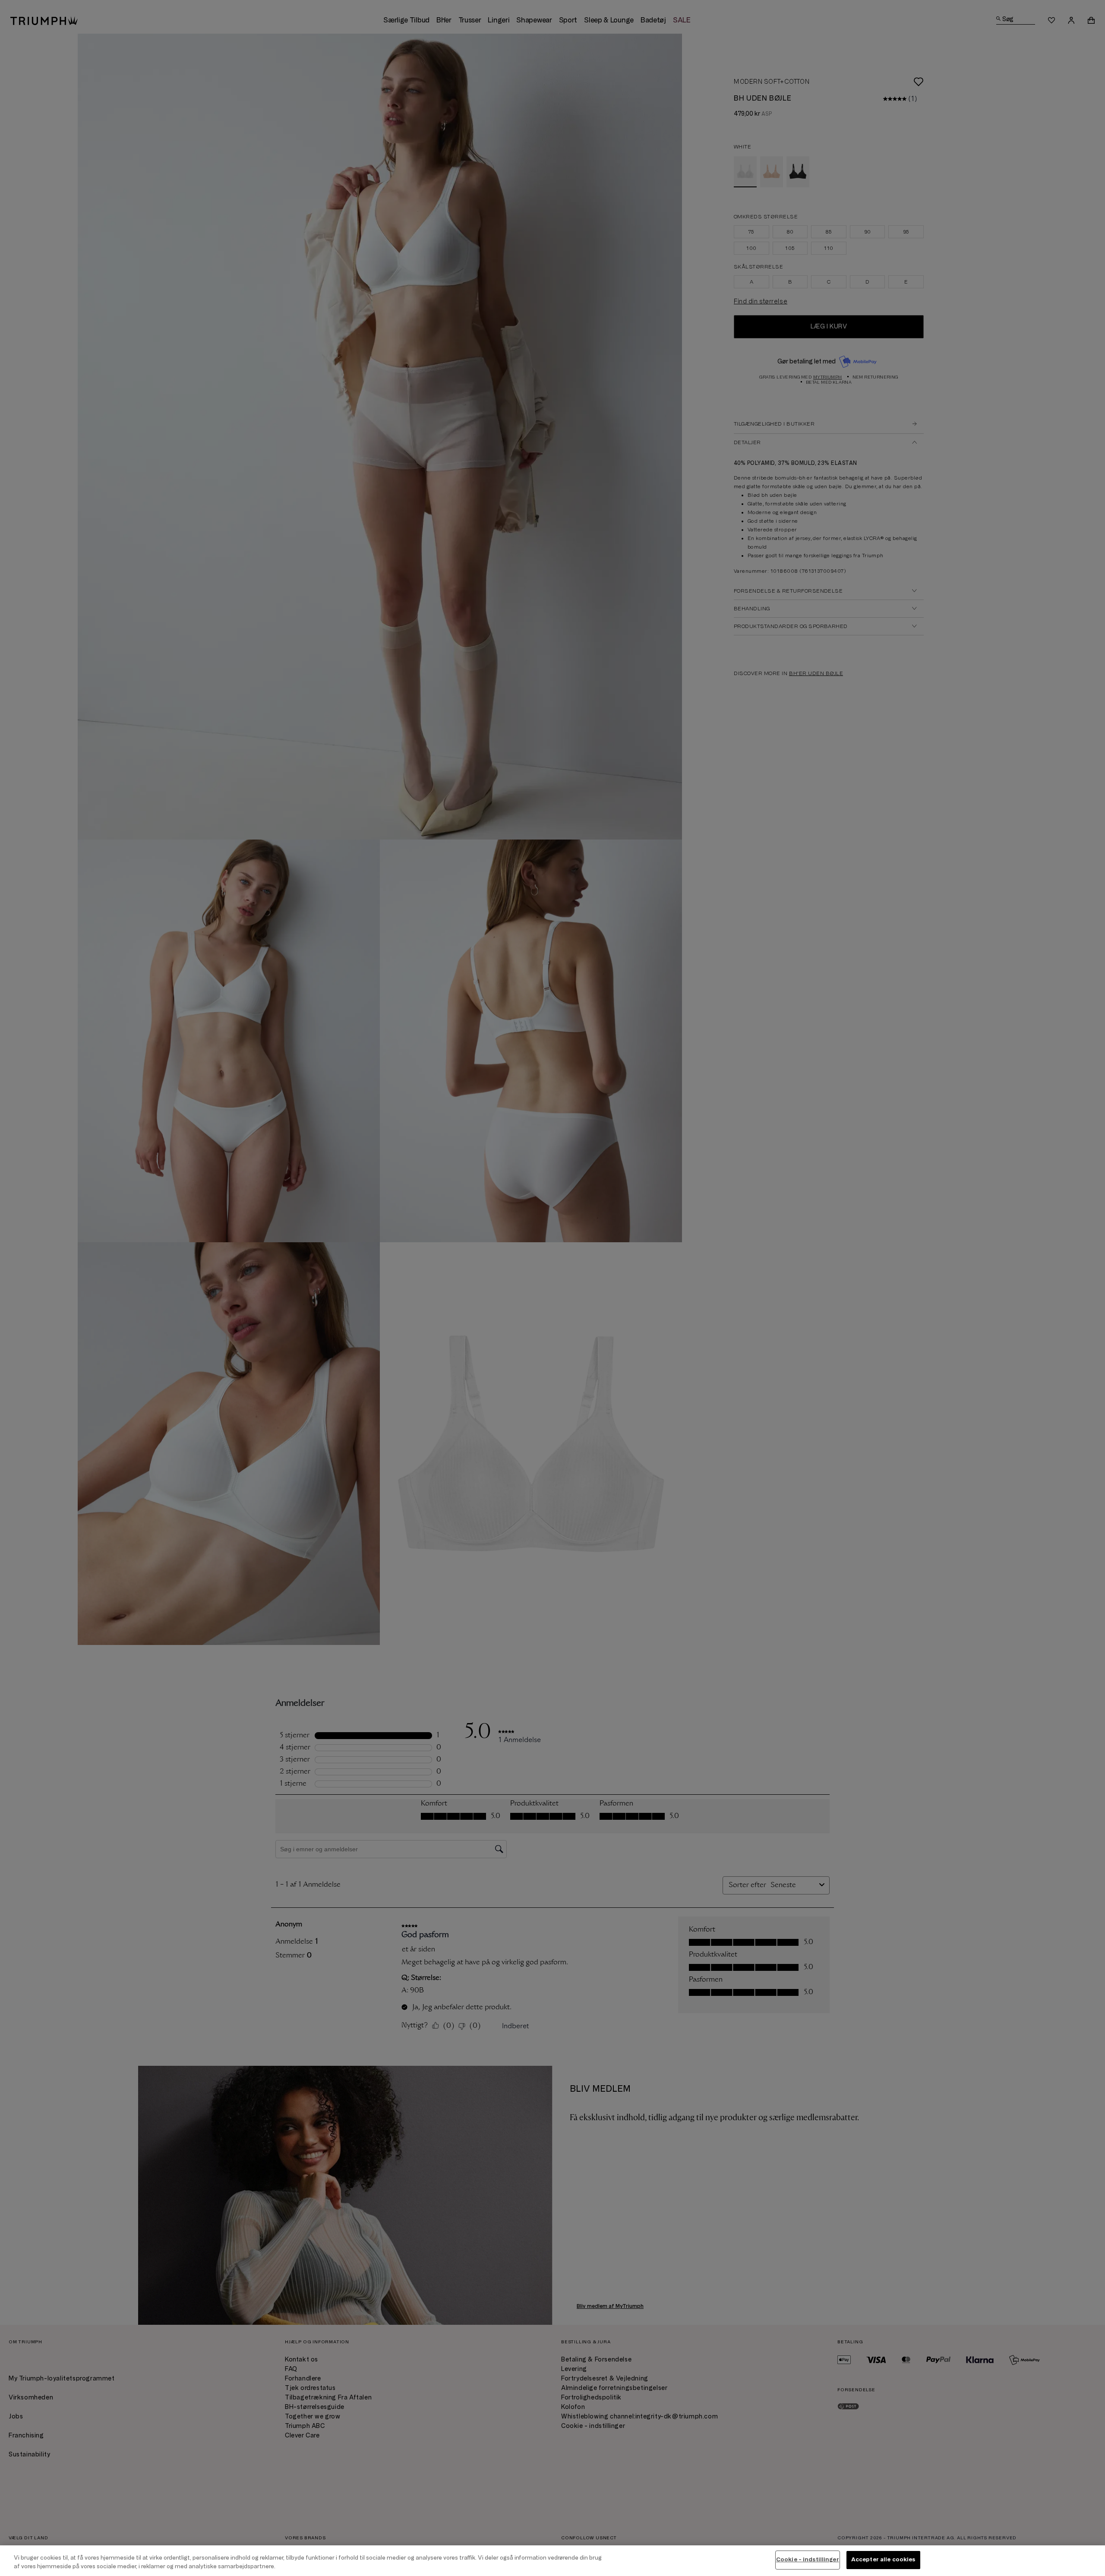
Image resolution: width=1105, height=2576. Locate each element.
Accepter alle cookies (883, 2560)
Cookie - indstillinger (808, 2560)
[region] (552, 2561)
